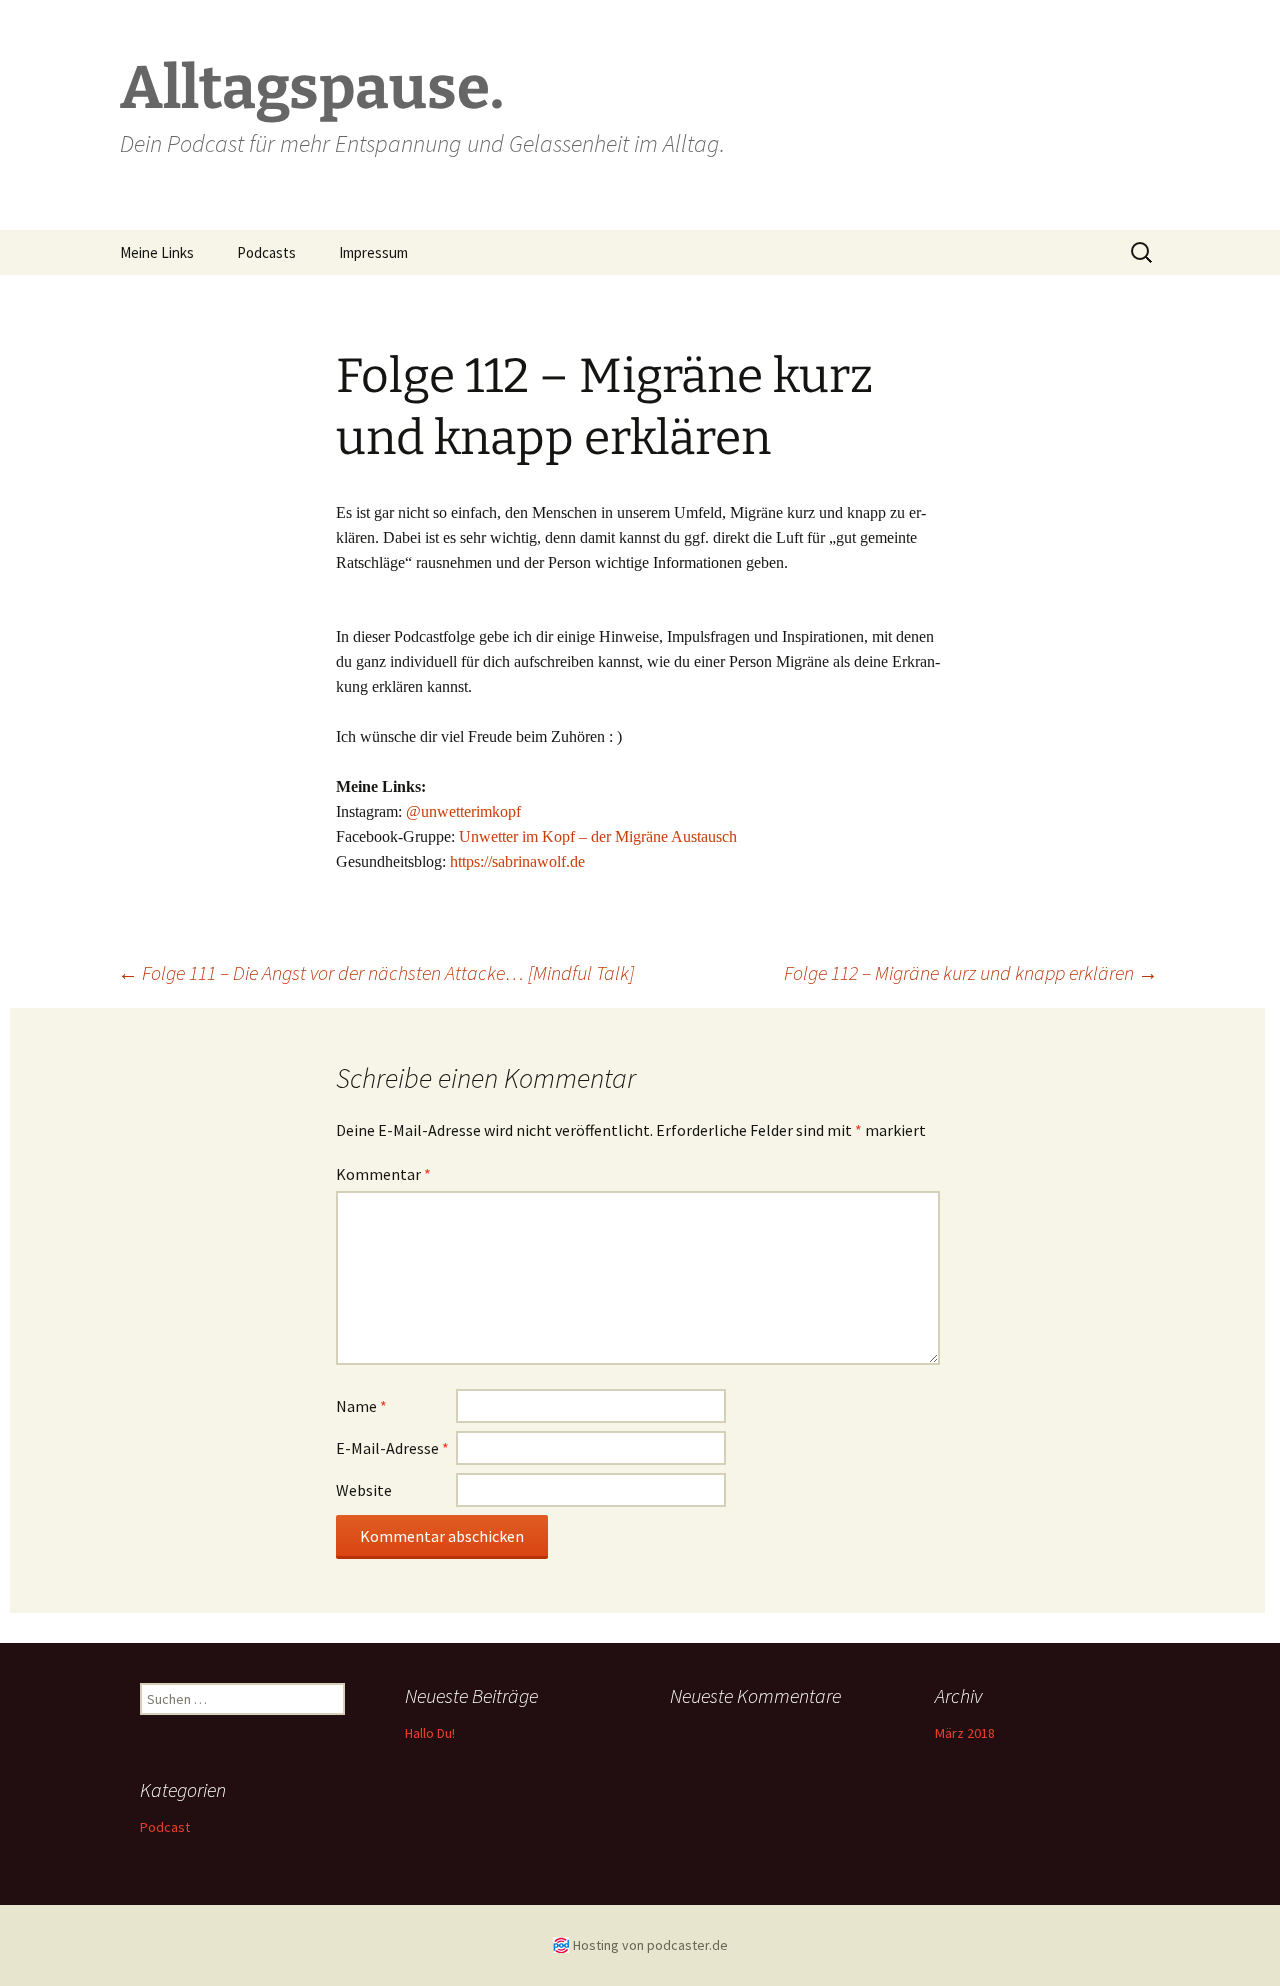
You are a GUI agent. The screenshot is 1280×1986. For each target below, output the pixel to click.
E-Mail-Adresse (392, 1448)
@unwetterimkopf (463, 811)
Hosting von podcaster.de (650, 1945)
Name (361, 1406)
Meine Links (157, 252)
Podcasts (266, 252)
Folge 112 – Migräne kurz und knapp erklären (971, 972)
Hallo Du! (430, 1733)
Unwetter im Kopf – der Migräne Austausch (598, 836)
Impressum (373, 252)
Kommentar (383, 1174)
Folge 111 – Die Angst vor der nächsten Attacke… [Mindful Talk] (376, 972)
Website (364, 1490)
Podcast (165, 1827)
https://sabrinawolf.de (517, 861)
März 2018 (965, 1733)
